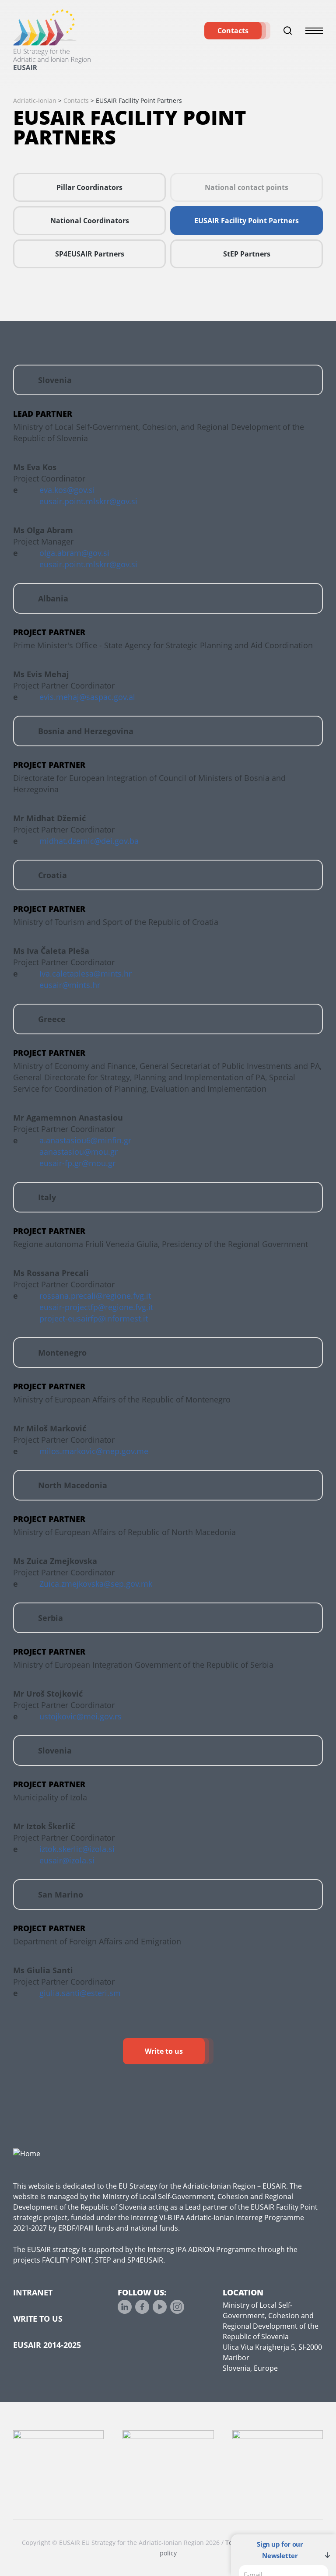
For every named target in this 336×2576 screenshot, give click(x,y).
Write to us (164, 2051)
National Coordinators (90, 221)
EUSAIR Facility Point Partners (247, 221)
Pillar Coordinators (89, 187)
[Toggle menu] (314, 31)
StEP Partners (247, 254)
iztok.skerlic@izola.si (77, 1849)
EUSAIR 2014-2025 (47, 2345)
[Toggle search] (288, 31)
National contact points (247, 187)
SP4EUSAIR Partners (90, 254)
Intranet (33, 2292)
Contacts (233, 31)
